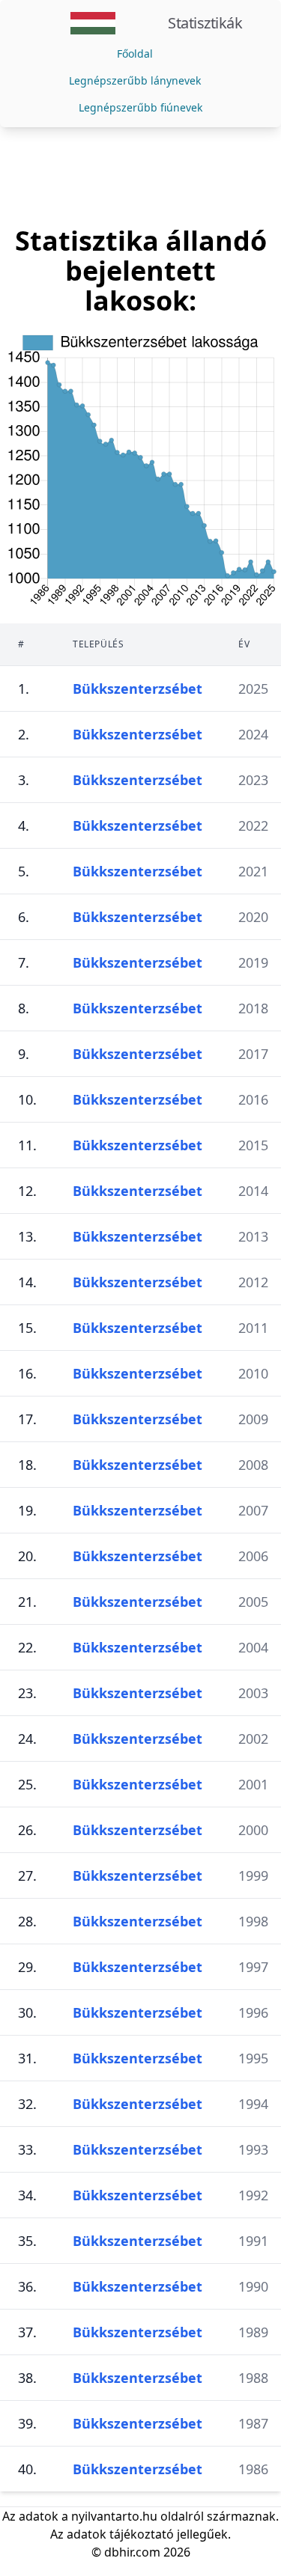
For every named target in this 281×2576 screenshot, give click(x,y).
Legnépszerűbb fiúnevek (140, 107)
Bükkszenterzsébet (138, 689)
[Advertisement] (141, 177)
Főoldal (135, 54)
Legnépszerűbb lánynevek (135, 80)
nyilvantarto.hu (114, 2516)
